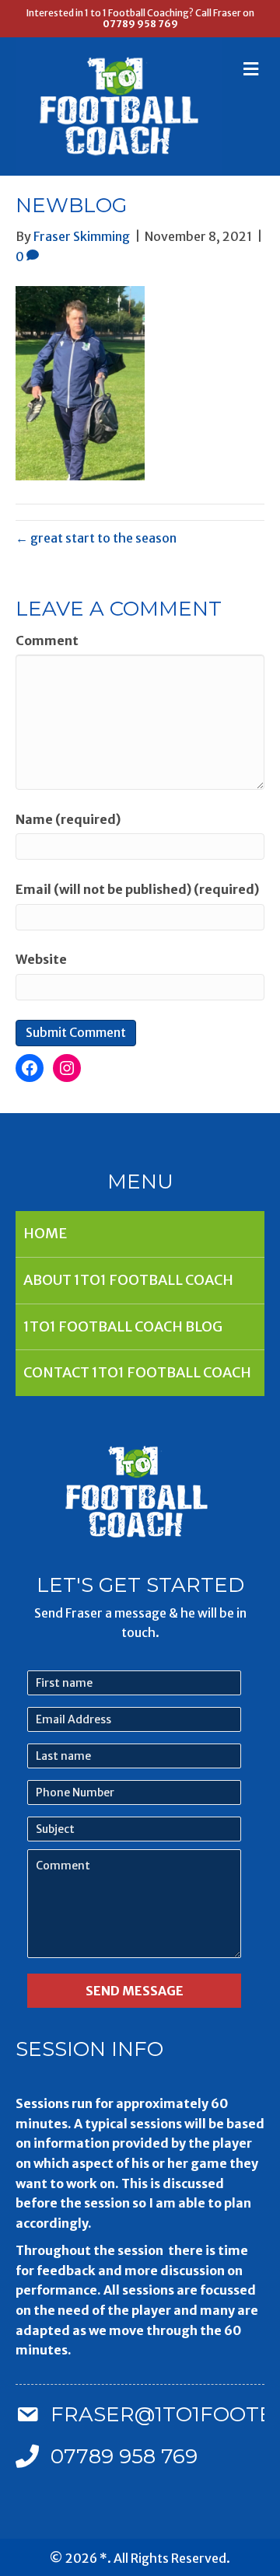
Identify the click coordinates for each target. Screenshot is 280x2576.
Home (45, 1233)
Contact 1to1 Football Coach (137, 1372)
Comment (47, 641)
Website (41, 959)
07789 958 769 (140, 24)
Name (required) (68, 819)
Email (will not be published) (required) (137, 889)
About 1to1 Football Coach (128, 1280)
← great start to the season (96, 538)
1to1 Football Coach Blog (123, 1326)
